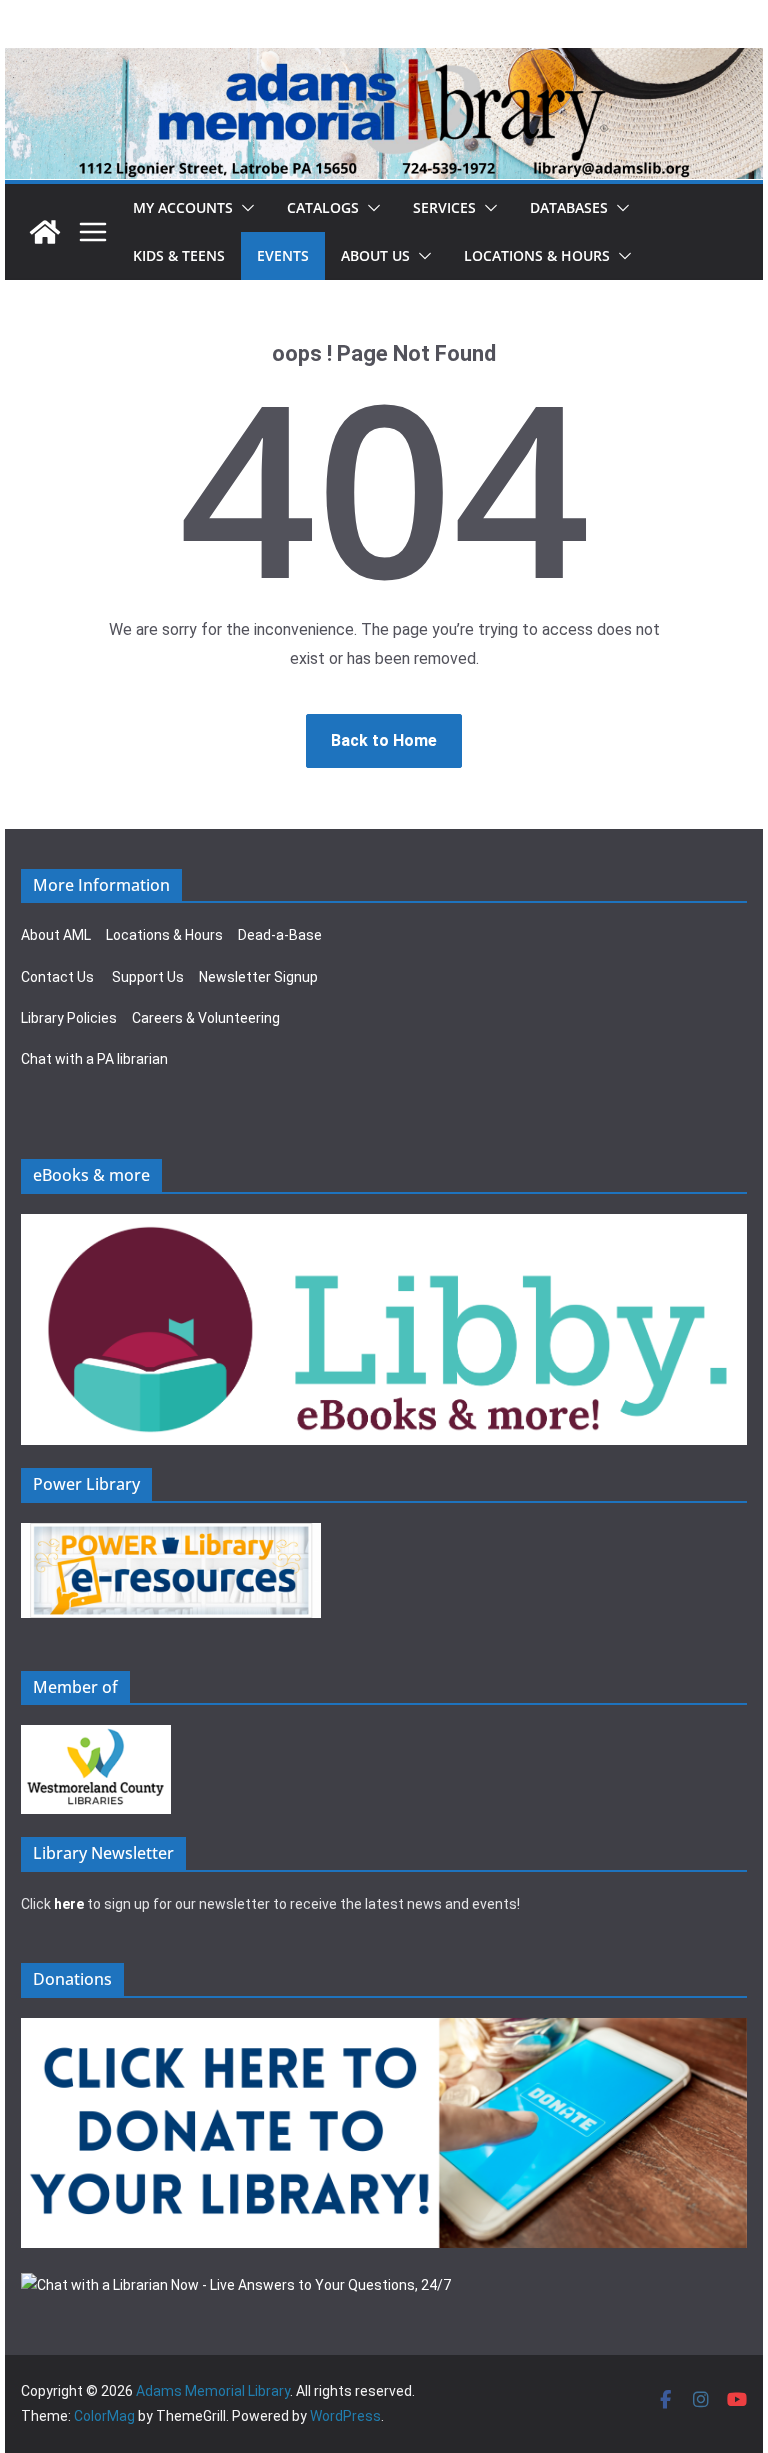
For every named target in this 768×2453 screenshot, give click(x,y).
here (69, 1904)
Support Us (148, 977)
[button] (244, 208)
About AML (56, 935)
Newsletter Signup (258, 977)
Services (444, 207)
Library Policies (69, 1018)
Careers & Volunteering (206, 1018)
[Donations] (384, 2030)
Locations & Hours (164, 935)
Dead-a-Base (280, 935)
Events (283, 255)
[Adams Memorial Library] (384, 61)
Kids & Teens (179, 255)
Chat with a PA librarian (94, 1059)
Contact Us (57, 977)
